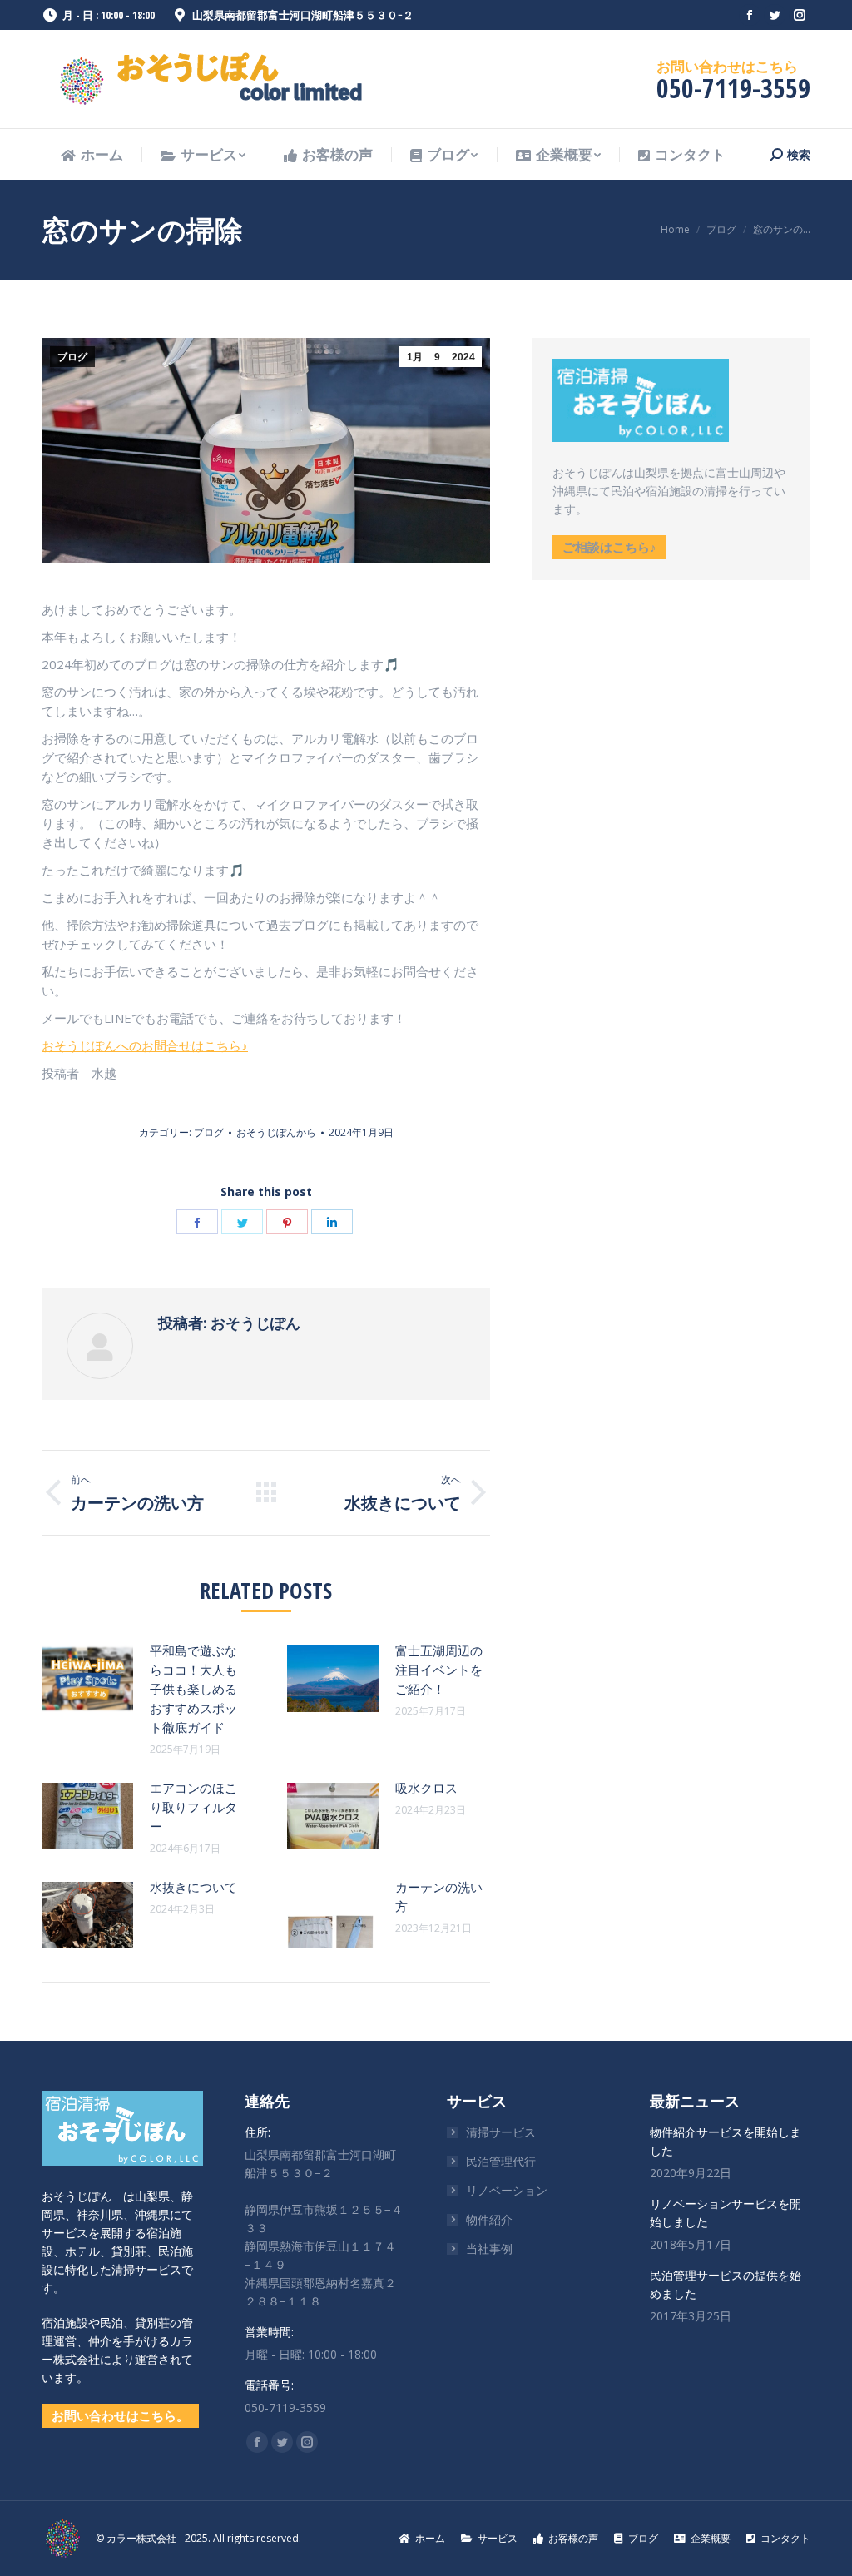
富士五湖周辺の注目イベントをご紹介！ (439, 1670)
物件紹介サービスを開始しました (726, 2141)
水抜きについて (193, 1887)
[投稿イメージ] (87, 1679)
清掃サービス (501, 2132)
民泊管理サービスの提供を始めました (726, 2284)
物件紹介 (489, 2219)
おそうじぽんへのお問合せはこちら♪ (145, 1045)
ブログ (72, 357)
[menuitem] (92, 155)
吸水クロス (426, 1788)
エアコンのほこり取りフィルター (193, 1807)
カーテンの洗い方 (439, 1896)
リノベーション (507, 2190)
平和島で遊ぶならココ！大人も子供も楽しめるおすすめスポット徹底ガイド (193, 1689)
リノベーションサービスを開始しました (726, 2213)
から (276, 1132)
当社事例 (489, 2248)
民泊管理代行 (501, 2161)
